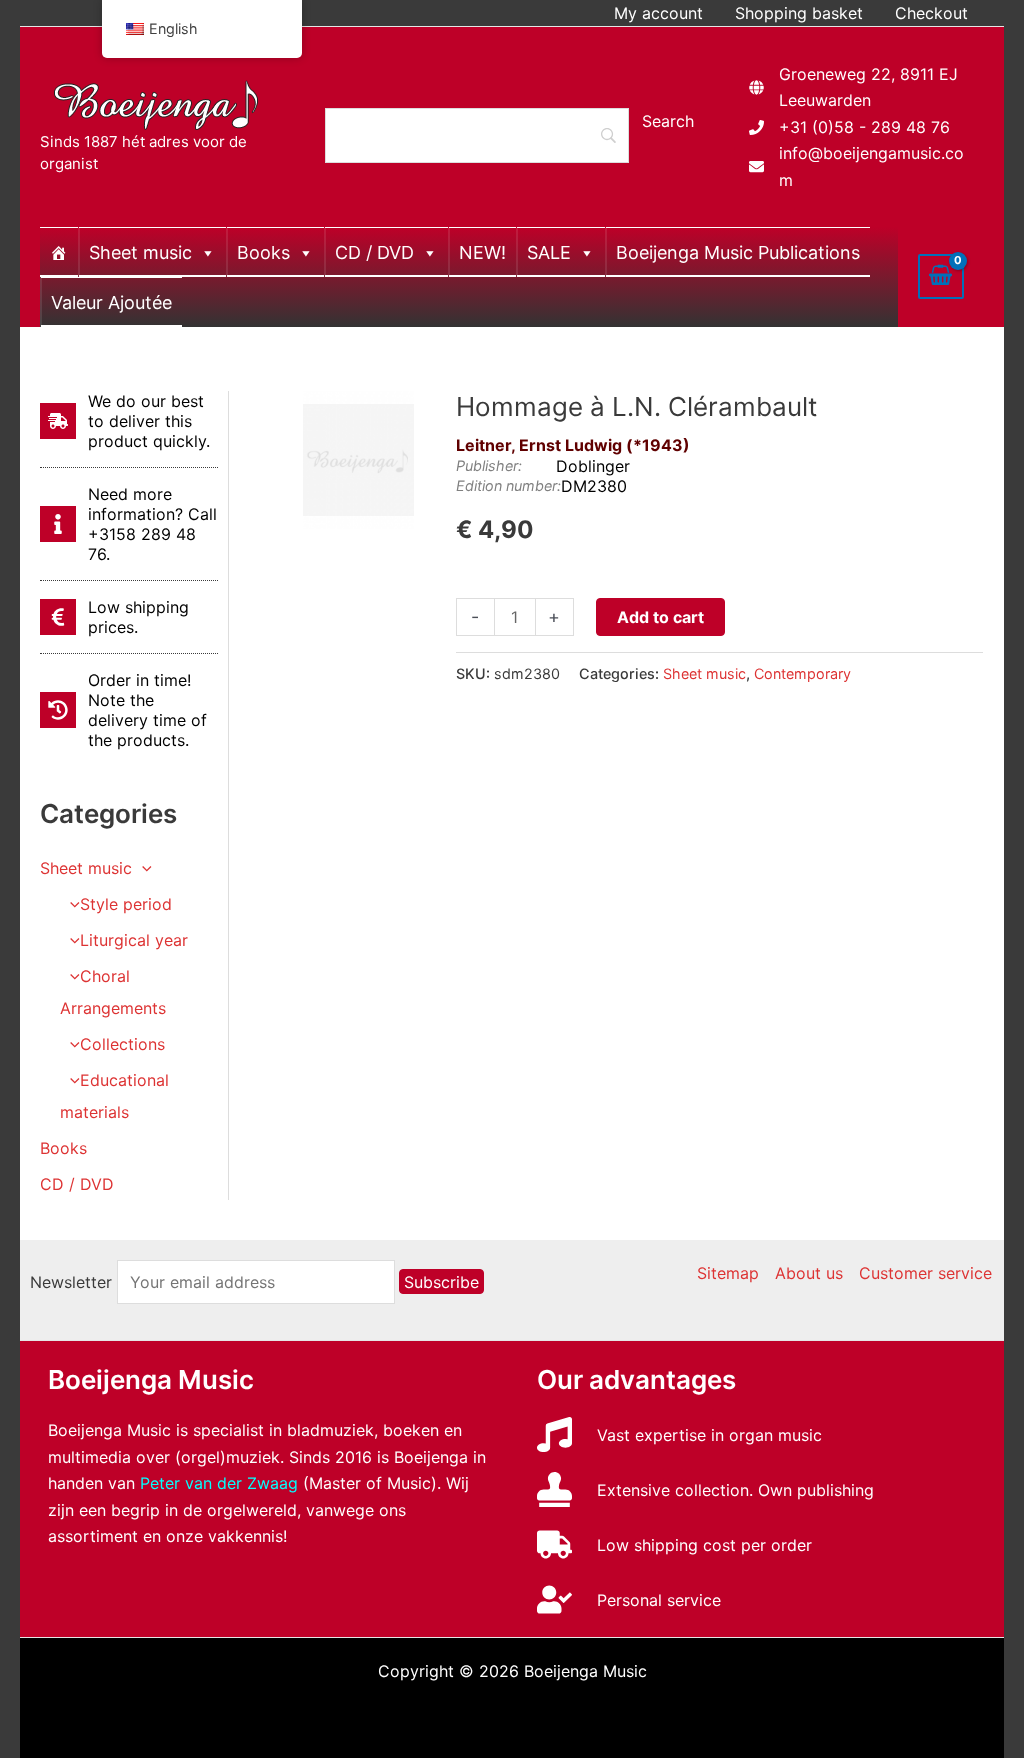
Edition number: (508, 485)
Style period (126, 904)
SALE (549, 252)
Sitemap (728, 1273)
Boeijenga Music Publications (738, 252)
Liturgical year (134, 940)
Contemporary (802, 673)
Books (263, 252)
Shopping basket (799, 13)
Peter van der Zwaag (219, 1483)
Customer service (925, 1273)
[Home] (59, 252)
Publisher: (489, 465)
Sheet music (140, 252)
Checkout (931, 13)
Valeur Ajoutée (111, 302)
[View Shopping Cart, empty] (941, 276)
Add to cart (660, 617)
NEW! (482, 252)
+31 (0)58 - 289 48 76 (864, 127)
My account (658, 13)
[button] (142, 868)
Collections (122, 1044)
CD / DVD (374, 252)
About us (809, 1273)
